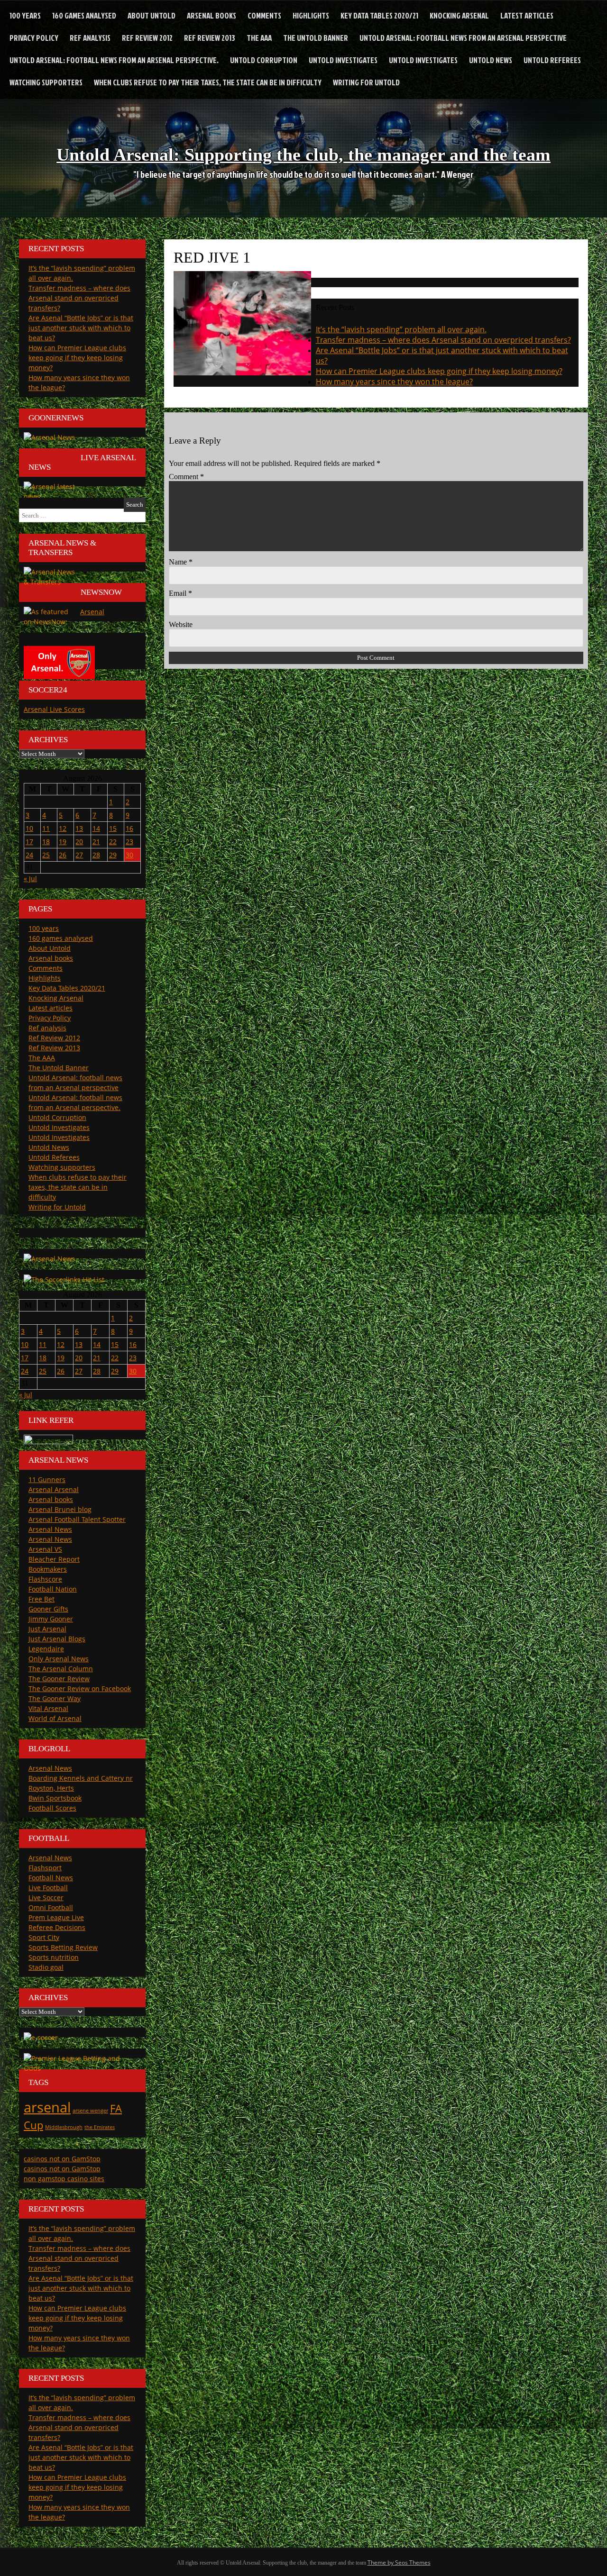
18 (46, 842)
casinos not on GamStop (62, 2159)
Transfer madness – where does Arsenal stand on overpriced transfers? (443, 340)
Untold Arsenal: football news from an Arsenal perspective (463, 38)
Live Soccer (46, 1898)
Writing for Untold (366, 82)
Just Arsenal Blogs (57, 1639)
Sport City (44, 1937)
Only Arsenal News (59, 1659)
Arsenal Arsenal (54, 1489)
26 (63, 855)
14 (96, 828)
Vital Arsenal (48, 1708)
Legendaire (46, 1649)
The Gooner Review (59, 1679)
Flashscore (45, 1579)
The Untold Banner (316, 38)
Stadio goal (46, 1967)
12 (63, 828)
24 (29, 855)
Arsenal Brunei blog (60, 1509)
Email (180, 593)
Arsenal (92, 612)
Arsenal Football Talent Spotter (77, 1519)
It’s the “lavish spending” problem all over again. (401, 329)
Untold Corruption (264, 60)
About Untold (152, 15)
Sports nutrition (54, 1957)
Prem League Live (56, 1917)
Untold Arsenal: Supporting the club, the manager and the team (303, 155)
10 (29, 828)
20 (79, 842)
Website (181, 624)
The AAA (259, 38)
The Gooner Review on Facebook (80, 1689)
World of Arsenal (55, 1718)
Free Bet (41, 1599)
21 (96, 842)
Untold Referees (552, 60)
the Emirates (100, 2127)
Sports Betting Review (63, 1947)
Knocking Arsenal (459, 15)
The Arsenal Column (61, 1669)
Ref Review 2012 (147, 38)
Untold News (491, 60)
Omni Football (51, 1907)
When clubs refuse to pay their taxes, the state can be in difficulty (208, 82)
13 (79, 828)
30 (129, 855)
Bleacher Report (54, 1559)
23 (129, 842)
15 (113, 828)
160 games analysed (84, 15)
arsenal (47, 2107)
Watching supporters (46, 82)
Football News (51, 1878)
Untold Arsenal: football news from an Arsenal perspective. (114, 60)
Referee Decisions (57, 1927)
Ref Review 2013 (210, 38)
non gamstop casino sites (64, 2179)
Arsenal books (212, 15)
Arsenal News (50, 1529)
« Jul (30, 878)
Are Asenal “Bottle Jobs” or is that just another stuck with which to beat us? (81, 328)
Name (181, 562)
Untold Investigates (343, 60)
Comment (186, 477)
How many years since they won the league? (394, 382)
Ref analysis (90, 38)
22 (113, 842)
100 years (25, 15)
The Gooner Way (55, 1698)
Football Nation (53, 1589)
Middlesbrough (64, 2127)
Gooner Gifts (48, 1609)
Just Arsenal (47, 1629)
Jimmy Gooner (51, 1619)
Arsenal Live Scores (54, 709)
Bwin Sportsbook (55, 1798)
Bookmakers (48, 1569)
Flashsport (45, 1868)
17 (29, 842)
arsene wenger (90, 2111)
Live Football (48, 1888)
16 (129, 828)
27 (79, 855)
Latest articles (527, 15)
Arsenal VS (45, 1549)
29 (113, 855)
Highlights (311, 15)
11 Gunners (47, 1479)
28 (96, 855)
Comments (264, 15)
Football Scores (52, 1808)
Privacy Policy (34, 38)
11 (46, 828)
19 (63, 842)
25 (46, 855)
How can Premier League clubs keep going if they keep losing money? (439, 371)
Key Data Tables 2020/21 (379, 15)
